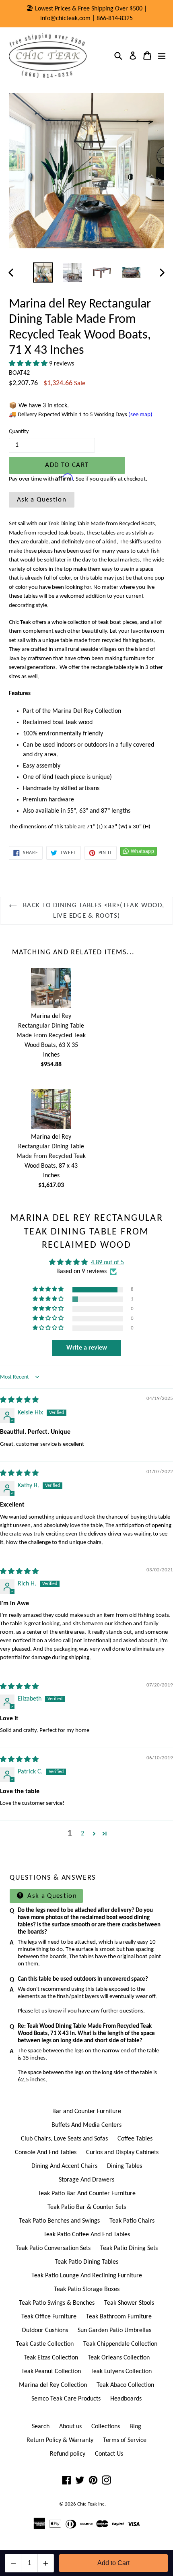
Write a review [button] (87, 1348)
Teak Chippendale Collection (120, 2344)
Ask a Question (42, 500)
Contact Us (109, 2454)
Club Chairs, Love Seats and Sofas (64, 2139)
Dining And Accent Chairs (64, 2166)
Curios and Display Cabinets (122, 2153)
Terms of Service (125, 2440)
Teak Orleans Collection (119, 2358)
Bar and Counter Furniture (87, 2112)
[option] (43, 272)
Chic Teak (87, 2504)
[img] (19, 1400)
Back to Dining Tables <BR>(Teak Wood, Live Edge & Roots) (93, 911)
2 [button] (82, 1834)
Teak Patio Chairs (132, 2221)
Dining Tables (125, 2166)
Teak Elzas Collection (51, 2358)
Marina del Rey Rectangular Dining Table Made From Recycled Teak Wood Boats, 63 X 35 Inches (51, 1036)
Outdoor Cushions (45, 2330)
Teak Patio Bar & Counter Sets (87, 2207)
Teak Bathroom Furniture (119, 2317)
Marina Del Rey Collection (87, 711)
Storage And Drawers (86, 2180)
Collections (106, 2427)
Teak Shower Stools (129, 2303)
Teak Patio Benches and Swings (59, 2221)
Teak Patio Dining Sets (129, 2248)
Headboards (126, 2399)
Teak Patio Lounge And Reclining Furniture (87, 2276)
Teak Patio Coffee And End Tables (87, 2235)
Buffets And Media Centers (86, 2125)
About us (70, 2427)
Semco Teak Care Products (66, 2399)
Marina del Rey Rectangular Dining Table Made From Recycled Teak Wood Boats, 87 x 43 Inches (51, 1156)
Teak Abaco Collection (125, 2385)
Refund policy (68, 2454)
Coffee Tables (135, 2139)
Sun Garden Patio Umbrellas (114, 2330)
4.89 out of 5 (107, 1263)
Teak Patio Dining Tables (86, 2262)
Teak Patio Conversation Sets (53, 2248)
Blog (135, 2427)
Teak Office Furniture (49, 2317)
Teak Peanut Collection (51, 2372)
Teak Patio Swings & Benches (57, 2303)
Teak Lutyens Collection (121, 2372)
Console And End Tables (46, 2153)
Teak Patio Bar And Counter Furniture (87, 2194)
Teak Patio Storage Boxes (87, 2289)
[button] (29, 364)
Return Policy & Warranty (60, 2440)
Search (41, 2427)
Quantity (19, 432)
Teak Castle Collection (45, 2344)
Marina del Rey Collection (53, 2385)
